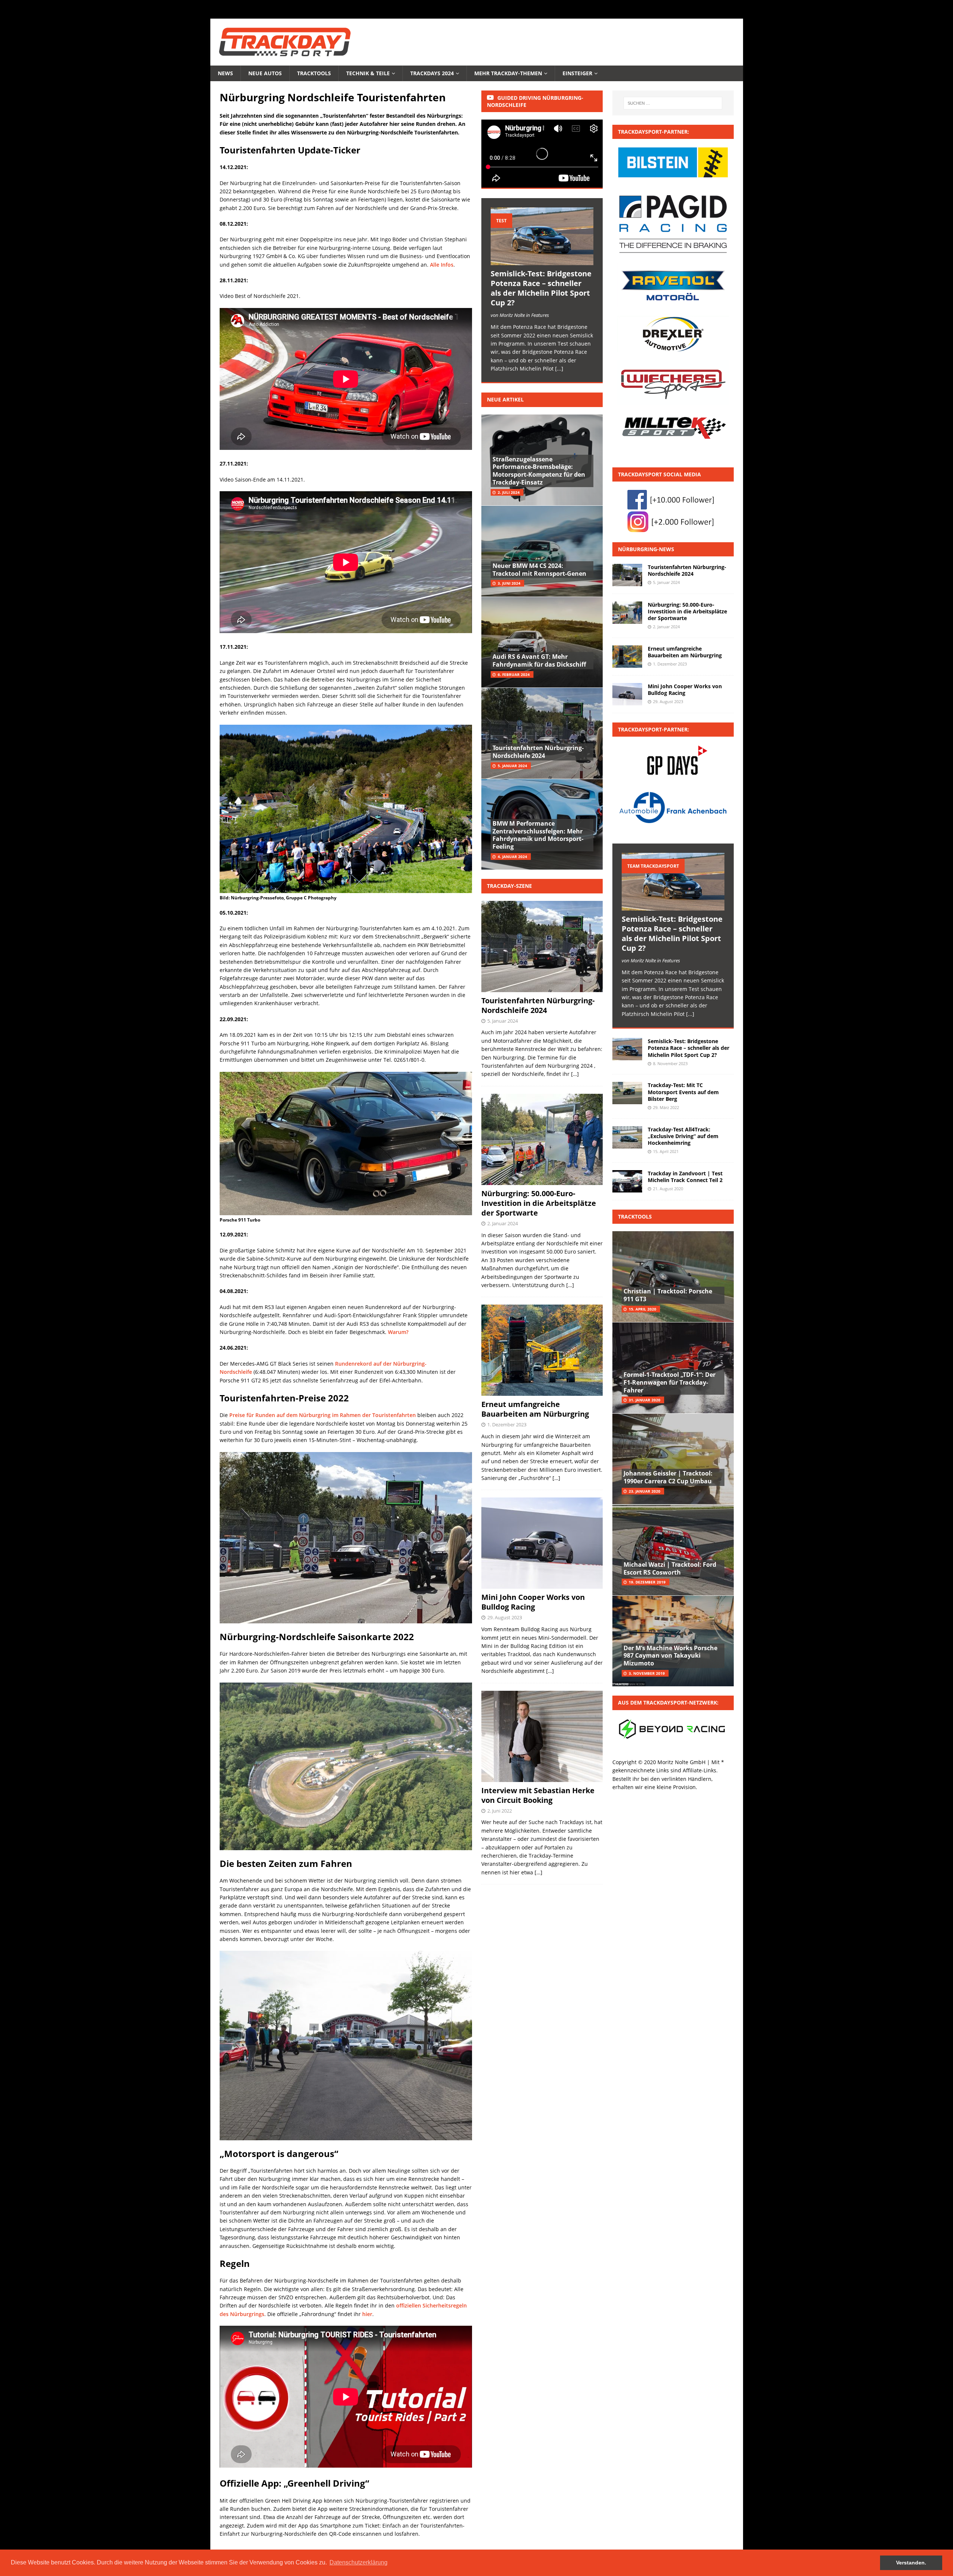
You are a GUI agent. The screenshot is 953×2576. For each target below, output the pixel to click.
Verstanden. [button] (911, 2563)
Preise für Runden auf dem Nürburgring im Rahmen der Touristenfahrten (323, 1415)
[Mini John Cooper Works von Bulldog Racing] (627, 694)
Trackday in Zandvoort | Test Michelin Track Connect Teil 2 (685, 1177)
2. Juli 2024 (509, 492)
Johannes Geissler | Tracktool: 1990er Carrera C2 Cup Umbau (668, 1477)
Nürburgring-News (646, 549)
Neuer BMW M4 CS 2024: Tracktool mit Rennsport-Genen (539, 570)
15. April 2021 (666, 1151)
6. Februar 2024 (514, 674)
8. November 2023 (670, 1063)
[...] (559, 369)
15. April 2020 (643, 1309)
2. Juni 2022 (500, 1811)
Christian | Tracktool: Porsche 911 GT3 (668, 1295)
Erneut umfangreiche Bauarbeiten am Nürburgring (535, 1409)
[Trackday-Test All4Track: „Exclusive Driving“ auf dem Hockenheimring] (627, 1137)
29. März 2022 (666, 1107)
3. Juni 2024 (509, 583)
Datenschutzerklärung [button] (358, 2562)
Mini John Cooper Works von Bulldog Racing (533, 1602)
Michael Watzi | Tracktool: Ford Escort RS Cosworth (670, 1568)
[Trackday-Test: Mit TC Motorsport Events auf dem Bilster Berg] (627, 1093)
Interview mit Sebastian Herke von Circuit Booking (538, 1795)
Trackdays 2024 (432, 73)
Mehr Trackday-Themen (508, 73)
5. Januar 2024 (512, 766)
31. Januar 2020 (645, 1400)
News (225, 73)
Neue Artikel (505, 399)
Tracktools (314, 73)
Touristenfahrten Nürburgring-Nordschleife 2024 (538, 752)
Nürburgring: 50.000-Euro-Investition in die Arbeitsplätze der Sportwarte (539, 1203)
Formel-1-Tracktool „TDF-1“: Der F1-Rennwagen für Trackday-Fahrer (670, 1382)
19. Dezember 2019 (647, 1582)
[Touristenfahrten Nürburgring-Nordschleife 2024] (627, 575)
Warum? (398, 1332)
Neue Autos (265, 73)
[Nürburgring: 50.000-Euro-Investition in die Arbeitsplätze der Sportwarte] (627, 613)
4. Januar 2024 (512, 857)
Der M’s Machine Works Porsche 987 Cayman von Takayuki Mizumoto (670, 1656)
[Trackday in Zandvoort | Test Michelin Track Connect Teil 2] (627, 1181)
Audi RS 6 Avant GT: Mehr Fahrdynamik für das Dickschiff (539, 660)
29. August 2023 (505, 1617)
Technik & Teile (368, 73)
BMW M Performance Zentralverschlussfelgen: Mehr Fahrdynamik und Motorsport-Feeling (538, 835)
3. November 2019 (647, 1673)
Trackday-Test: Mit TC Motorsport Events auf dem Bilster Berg (683, 1092)
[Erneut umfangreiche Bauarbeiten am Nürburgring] (627, 657)
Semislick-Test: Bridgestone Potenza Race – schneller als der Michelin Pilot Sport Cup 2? (541, 288)
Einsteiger (577, 73)
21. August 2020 (668, 1189)
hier (367, 2314)
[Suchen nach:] (673, 103)
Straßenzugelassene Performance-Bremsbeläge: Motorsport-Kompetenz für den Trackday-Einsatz (539, 471)
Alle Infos (442, 265)
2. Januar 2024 (503, 1223)
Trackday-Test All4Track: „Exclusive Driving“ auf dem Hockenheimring (683, 1136)
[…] (575, 1074)
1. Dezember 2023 (507, 1424)
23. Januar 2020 (645, 1491)
